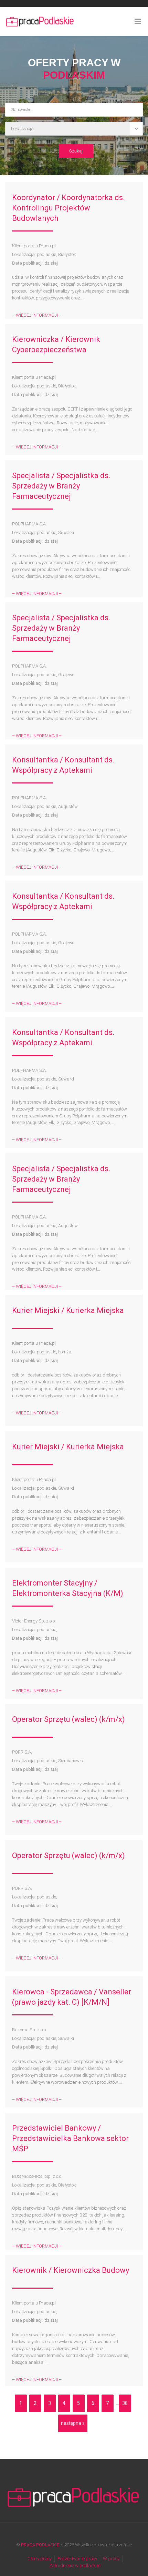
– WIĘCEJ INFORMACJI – (37, 315)
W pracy (111, 2559)
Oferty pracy (40, 2559)
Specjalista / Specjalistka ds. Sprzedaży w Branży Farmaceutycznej (61, 486)
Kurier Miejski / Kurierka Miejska (68, 1310)
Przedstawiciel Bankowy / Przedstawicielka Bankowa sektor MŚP (70, 2138)
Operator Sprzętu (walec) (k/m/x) (68, 1719)
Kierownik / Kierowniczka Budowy (71, 2270)
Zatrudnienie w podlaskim (75, 2565)
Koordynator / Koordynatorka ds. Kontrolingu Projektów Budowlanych (68, 208)
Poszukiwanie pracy (77, 2559)
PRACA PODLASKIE (40, 2545)
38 (125, 2403)
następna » (73, 2423)
